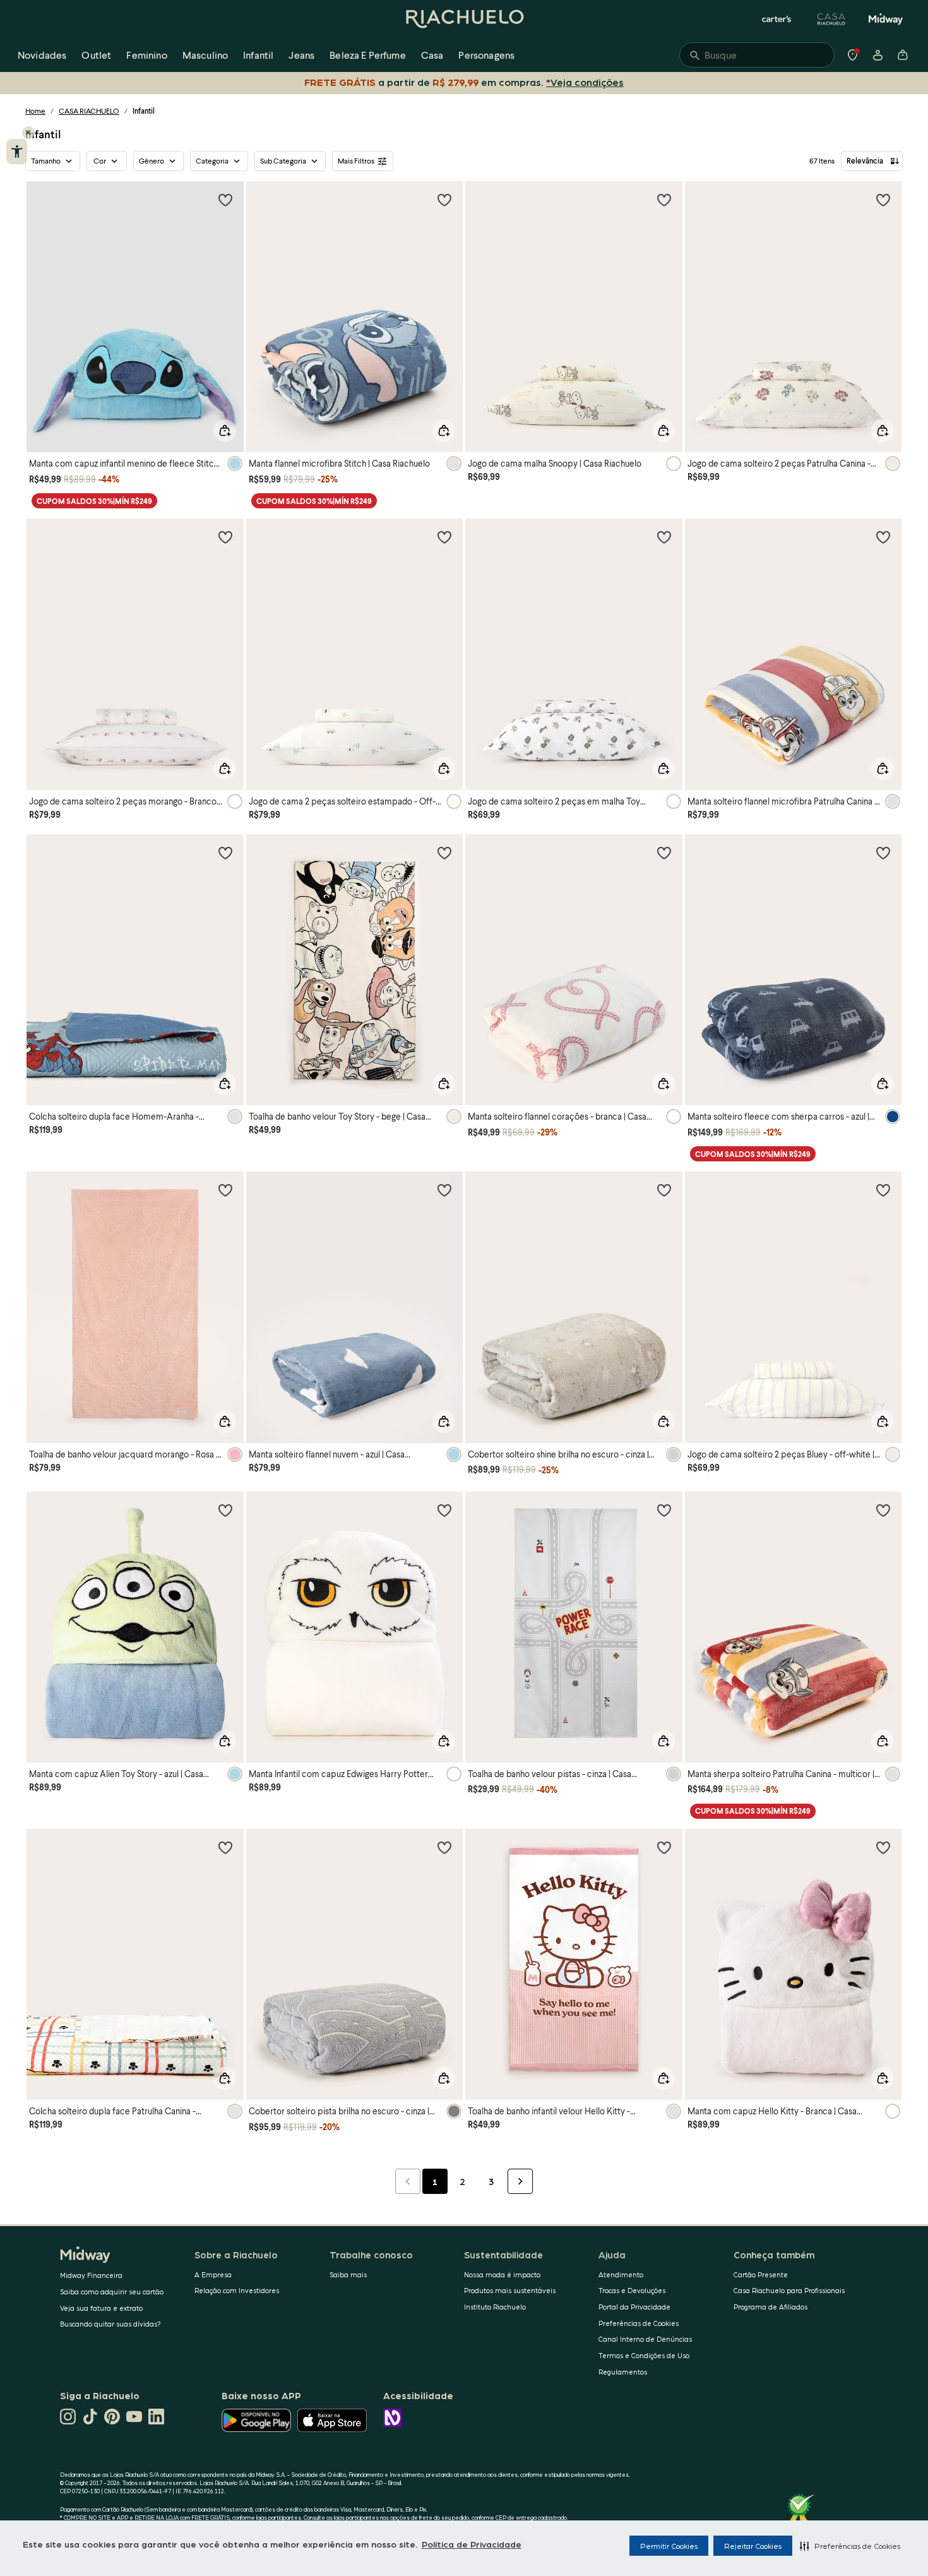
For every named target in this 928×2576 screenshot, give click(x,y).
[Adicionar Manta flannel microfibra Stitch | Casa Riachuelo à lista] (444, 200)
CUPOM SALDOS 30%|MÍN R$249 (94, 501)
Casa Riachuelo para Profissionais (789, 2290)
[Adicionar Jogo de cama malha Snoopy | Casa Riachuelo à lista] (664, 200)
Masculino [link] (205, 55)
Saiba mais (348, 2274)
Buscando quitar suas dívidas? (110, 2324)
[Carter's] (777, 19)
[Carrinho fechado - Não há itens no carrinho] (903, 55)
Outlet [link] (96, 55)
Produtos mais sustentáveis (510, 2290)
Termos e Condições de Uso (644, 2355)
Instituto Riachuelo (495, 2307)
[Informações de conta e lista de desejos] (877, 55)
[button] (850, 2546)
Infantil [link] (258, 55)
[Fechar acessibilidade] (28, 133)
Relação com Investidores (237, 2290)
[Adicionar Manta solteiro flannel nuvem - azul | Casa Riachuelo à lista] (444, 1190)
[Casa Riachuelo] (831, 19)
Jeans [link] (301, 55)
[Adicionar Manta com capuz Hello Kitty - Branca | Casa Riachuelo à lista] (883, 1847)
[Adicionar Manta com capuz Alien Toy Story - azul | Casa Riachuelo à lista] (225, 1510)
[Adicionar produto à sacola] (225, 431)
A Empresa (213, 2274)
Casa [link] (432, 55)
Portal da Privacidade (634, 2307)
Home (35, 111)
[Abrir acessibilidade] (17, 152)
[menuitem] (42, 55)
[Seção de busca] (757, 55)
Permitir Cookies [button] (669, 2546)
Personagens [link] (486, 55)
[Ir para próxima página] (520, 2181)
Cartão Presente (761, 2274)
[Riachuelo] (464, 19)
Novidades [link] (42, 55)
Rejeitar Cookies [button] (753, 2546)
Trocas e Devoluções (632, 2290)
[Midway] (886, 19)
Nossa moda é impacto (502, 2274)
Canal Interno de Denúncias (645, 2339)
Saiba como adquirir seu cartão (112, 2291)
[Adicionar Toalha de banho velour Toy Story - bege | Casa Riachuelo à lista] (444, 853)
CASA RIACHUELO (89, 111)
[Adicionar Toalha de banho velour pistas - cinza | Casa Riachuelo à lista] (664, 1510)
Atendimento (621, 2274)
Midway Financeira (91, 2275)
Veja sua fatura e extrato (101, 2308)
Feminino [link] (146, 55)
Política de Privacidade (472, 2544)
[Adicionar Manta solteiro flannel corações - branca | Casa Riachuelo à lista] (664, 853)
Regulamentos (623, 2372)
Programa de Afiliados (770, 2307)
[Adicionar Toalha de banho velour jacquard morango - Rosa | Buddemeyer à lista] (225, 1190)
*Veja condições (585, 82)
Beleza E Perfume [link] (368, 55)
